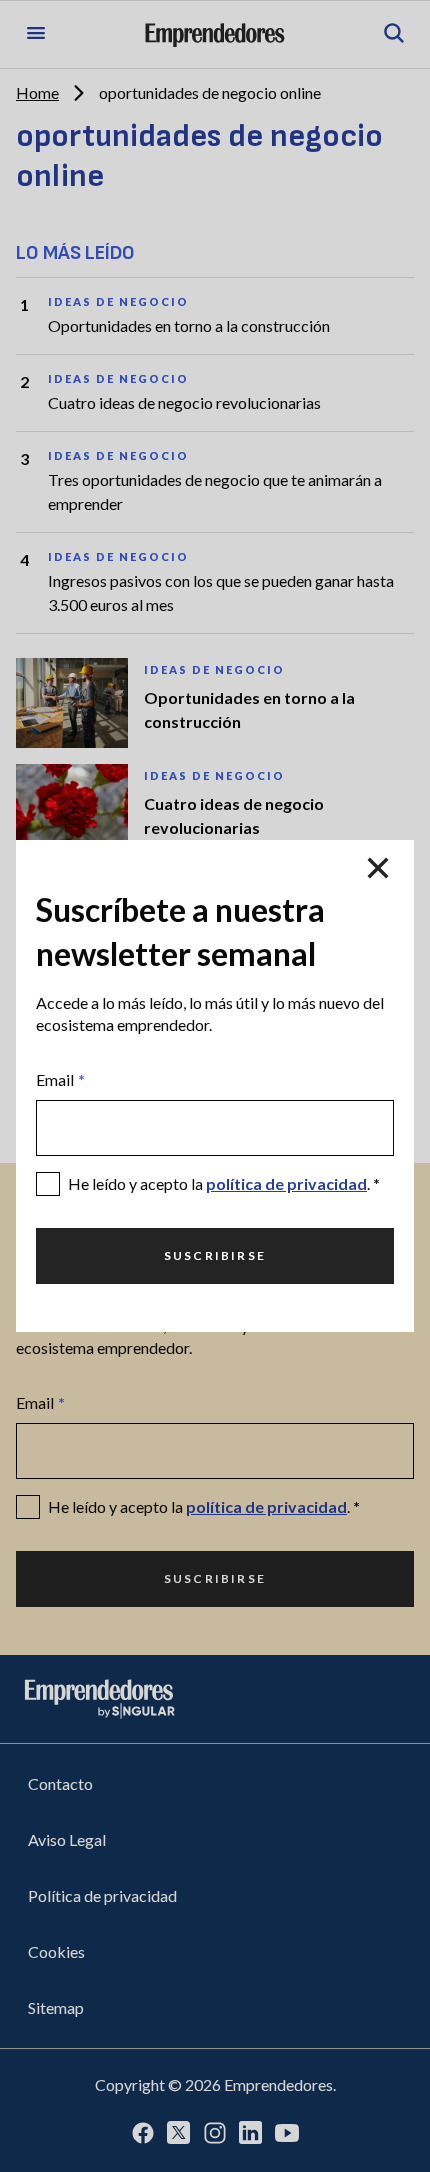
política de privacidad (286, 1183)
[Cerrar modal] (378, 868)
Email (60, 1079)
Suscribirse (215, 1255)
